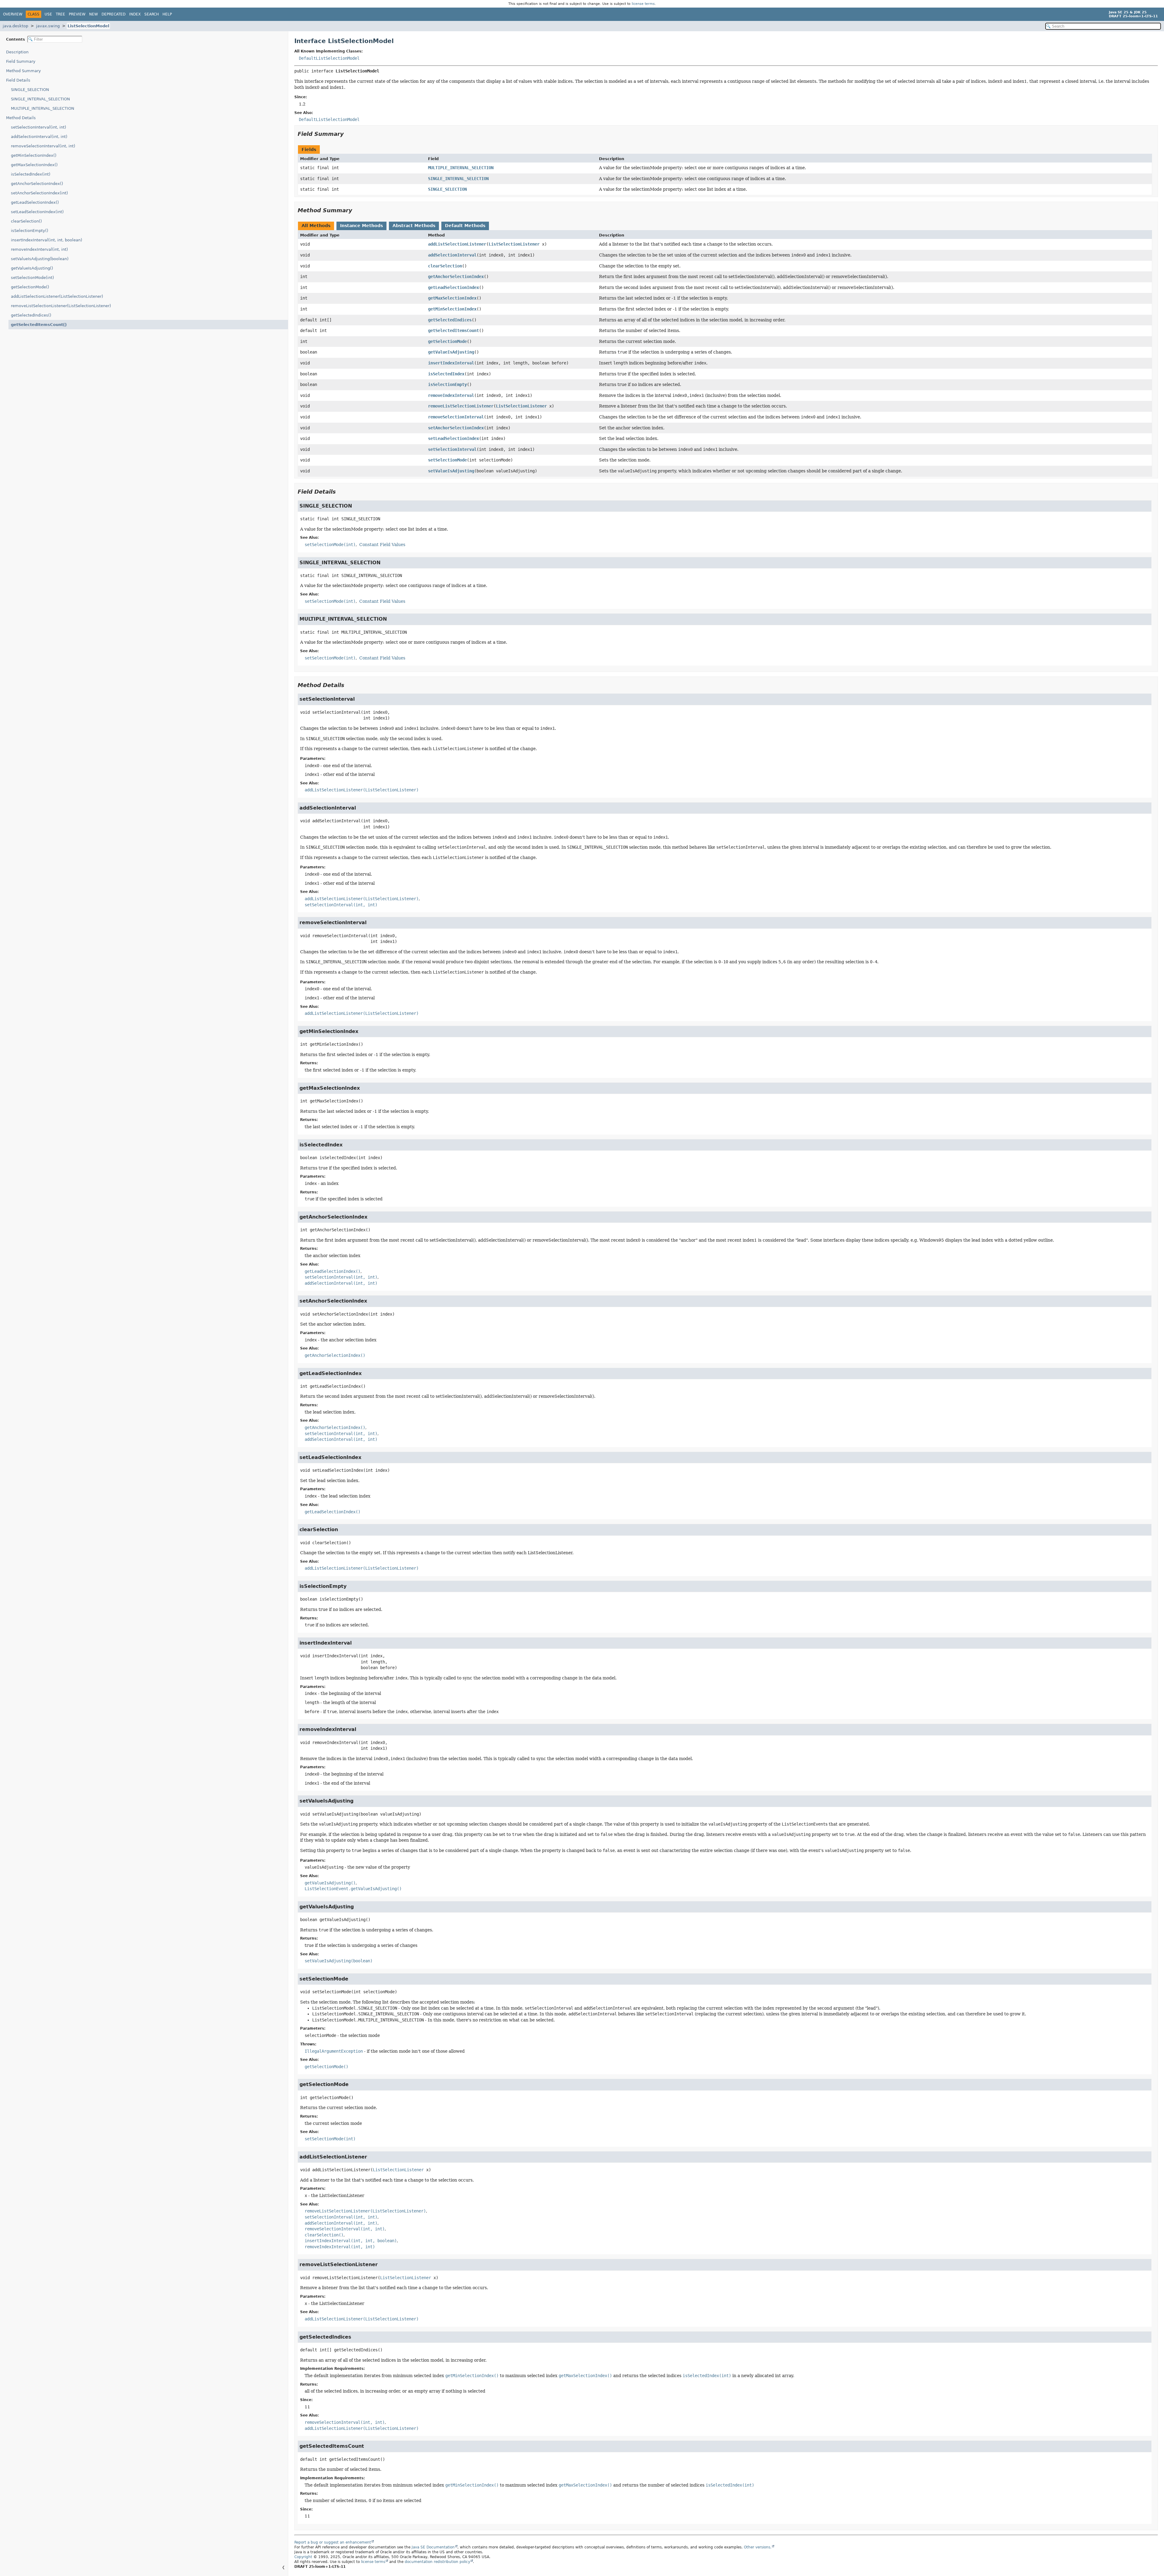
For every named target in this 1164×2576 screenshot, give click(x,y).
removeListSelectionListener (461, 406)
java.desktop (15, 26)
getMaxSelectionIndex (452, 298)
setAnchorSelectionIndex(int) (39, 193)
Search (152, 14)
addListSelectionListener (457, 244)
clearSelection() (26, 221)
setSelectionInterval (452, 449)
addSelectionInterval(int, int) (39, 137)
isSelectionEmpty (447, 384)
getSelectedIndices (450, 320)
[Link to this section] (348, 134)
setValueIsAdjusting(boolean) (40, 259)
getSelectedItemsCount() (39, 325)
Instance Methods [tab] (361, 226)
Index (135, 14)
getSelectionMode (447, 341)
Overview (13, 14)
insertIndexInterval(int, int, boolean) (47, 240)
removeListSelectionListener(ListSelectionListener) (61, 306)
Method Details (21, 118)
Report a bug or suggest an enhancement (333, 2542)
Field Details (18, 80)
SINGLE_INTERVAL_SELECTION (40, 99)
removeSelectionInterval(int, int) (43, 146)
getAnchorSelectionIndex (456, 277)
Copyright (303, 2557)
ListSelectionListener (514, 244)
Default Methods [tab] (465, 226)
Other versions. (758, 2547)
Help (167, 14)
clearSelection (445, 266)
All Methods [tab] (316, 226)
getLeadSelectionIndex (453, 287)
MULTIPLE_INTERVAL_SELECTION (43, 108)
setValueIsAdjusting (451, 471)
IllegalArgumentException (334, 2051)
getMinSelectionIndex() (34, 155)
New (94, 14)
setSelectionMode (447, 460)
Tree (60, 14)
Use (48, 14)
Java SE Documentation (433, 2547)
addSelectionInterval (452, 255)
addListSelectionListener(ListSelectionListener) (57, 296)
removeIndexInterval (451, 395)
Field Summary (21, 61)
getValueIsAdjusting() (32, 268)
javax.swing (48, 26)
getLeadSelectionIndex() (35, 202)
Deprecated (114, 14)
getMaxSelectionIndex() (34, 165)
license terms (643, 4)
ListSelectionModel (88, 26)
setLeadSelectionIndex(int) (37, 212)
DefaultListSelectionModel (329, 58)
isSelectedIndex (446, 374)
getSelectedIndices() (31, 315)
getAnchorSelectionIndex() (37, 184)
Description (17, 52)
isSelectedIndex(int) (31, 174)
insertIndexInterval (451, 363)
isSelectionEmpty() (30, 231)
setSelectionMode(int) (32, 278)
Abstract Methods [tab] (414, 226)
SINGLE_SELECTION (30, 90)
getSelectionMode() (30, 287)
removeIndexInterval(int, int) (39, 249)
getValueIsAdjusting (451, 352)
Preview (77, 14)
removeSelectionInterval (456, 417)
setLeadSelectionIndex (453, 438)
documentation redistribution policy (437, 2562)
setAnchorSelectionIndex (456, 428)
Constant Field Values (382, 545)
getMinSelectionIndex (452, 309)
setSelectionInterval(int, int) (38, 127)
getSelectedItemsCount (453, 330)
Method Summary (23, 71)
